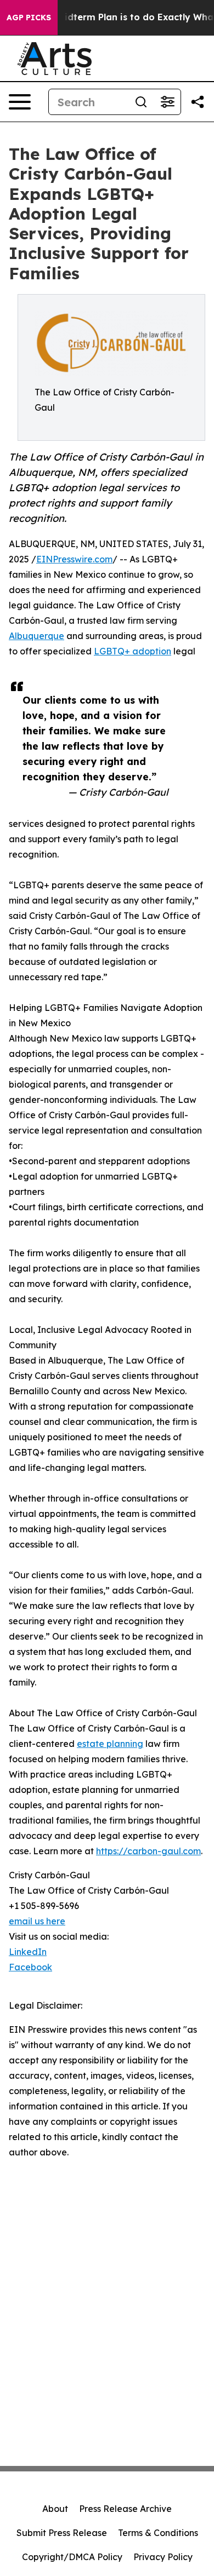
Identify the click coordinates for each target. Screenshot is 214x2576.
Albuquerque (36, 636)
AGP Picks (29, 18)
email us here (37, 1921)
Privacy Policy (163, 2557)
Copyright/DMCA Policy (72, 2557)
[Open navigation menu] (20, 102)
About (55, 2509)
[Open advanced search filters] (167, 102)
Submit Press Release (62, 2533)
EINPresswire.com (74, 559)
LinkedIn (28, 1952)
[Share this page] (198, 102)
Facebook (30, 1967)
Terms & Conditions (158, 2533)
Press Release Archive (125, 2509)
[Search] (141, 102)
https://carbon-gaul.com (148, 1851)
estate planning (110, 1744)
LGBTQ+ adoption (133, 651)
